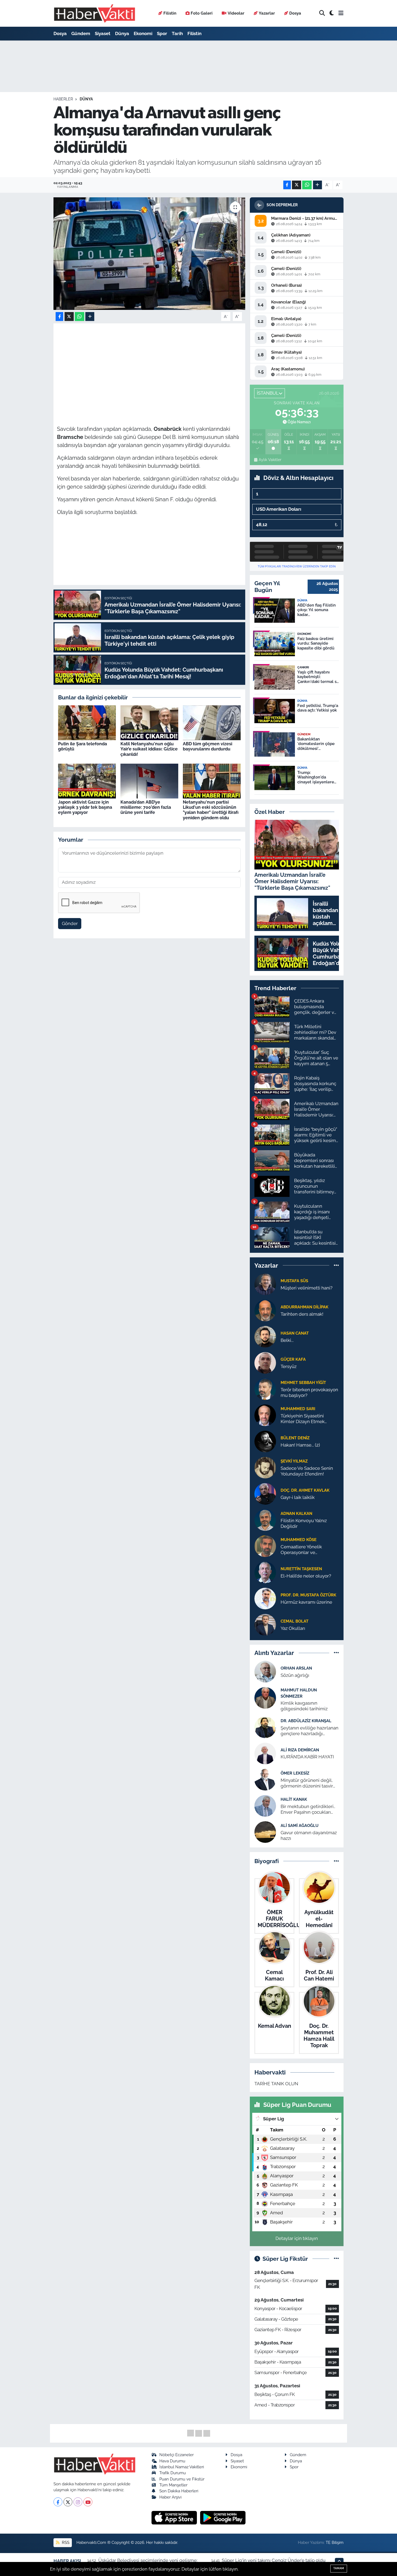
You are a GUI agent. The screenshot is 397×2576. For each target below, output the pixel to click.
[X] (68, 2502)
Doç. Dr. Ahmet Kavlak (305, 1490)
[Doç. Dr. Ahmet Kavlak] (265, 1493)
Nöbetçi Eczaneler (176, 2455)
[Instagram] (78, 2502)
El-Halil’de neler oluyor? (306, 1576)
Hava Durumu (172, 2461)
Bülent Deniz (295, 1438)
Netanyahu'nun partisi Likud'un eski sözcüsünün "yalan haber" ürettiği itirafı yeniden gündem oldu (211, 810)
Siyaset (103, 33)
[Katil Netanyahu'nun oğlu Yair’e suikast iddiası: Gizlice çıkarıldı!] (149, 722)
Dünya (122, 33)
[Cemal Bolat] (265, 1624)
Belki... (287, 1340)
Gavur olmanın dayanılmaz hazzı (309, 1835)
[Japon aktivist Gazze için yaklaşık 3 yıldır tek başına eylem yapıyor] (87, 781)
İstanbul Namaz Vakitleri (182, 2467)
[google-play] (223, 2517)
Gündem (81, 33)
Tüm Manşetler (173, 2485)
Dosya (295, 13)
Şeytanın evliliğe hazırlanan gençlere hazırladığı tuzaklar (309, 1731)
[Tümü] (336, 1265)
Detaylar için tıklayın (297, 2238)
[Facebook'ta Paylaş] (287, 185)
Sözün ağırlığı (295, 1675)
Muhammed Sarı (298, 1409)
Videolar (236, 13)
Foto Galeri (202, 13)
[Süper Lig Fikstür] (336, 2259)
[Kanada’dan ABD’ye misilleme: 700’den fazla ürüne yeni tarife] (149, 781)
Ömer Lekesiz (295, 1773)
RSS (65, 2542)
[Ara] (322, 13)
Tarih (177, 33)
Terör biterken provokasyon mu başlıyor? (309, 1392)
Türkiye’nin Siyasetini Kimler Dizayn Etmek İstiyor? (303, 1419)
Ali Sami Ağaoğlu (300, 1825)
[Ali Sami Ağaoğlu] (265, 1832)
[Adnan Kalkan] (265, 1519)
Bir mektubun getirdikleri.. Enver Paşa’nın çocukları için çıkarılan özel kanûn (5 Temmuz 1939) (308, 1810)
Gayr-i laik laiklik (298, 1497)
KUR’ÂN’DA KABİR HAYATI (307, 1757)
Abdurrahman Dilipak (305, 1307)
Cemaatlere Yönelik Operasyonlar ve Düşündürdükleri (301, 1550)
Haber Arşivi (170, 2497)
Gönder (70, 923)
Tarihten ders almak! (302, 1314)
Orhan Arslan (296, 1668)
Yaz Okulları (293, 1628)
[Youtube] (88, 2502)
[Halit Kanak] (265, 1805)
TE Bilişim (335, 2542)
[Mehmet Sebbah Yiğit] (265, 1389)
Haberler (63, 99)
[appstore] (175, 2517)
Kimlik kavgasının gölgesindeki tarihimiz (304, 1706)
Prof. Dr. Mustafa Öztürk (308, 1595)
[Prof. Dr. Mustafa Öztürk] (265, 1598)
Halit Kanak (294, 1799)
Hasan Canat (295, 1333)
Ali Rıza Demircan (300, 1750)
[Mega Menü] (341, 13)
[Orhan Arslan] (265, 1671)
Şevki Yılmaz (294, 1461)
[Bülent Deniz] (265, 1441)
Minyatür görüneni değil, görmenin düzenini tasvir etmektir (307, 1783)
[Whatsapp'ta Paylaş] (307, 185)
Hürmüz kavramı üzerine (306, 1602)
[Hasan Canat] (265, 1336)
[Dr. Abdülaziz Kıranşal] (265, 1727)
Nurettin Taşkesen (301, 1569)
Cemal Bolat (295, 1621)
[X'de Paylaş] (297, 185)
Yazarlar (267, 13)
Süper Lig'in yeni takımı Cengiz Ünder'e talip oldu (274, 2560)
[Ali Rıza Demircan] (265, 1753)
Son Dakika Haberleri (179, 2491)
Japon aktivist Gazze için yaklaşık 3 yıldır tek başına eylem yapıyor (85, 807)
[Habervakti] (95, 13)
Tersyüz (289, 1366)
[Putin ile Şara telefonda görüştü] (87, 722)
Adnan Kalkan (296, 1513)
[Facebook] (58, 2502)
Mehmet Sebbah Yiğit (303, 1382)
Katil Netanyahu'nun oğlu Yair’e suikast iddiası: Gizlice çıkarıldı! (149, 749)
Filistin (170, 13)
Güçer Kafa (293, 1359)
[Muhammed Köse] (265, 1546)
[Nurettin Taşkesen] (265, 1572)
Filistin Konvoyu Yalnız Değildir (304, 1523)
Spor (162, 33)
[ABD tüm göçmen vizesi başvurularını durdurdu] (212, 722)
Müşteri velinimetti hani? (307, 1288)
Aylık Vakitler (270, 460)
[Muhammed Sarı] (265, 1415)
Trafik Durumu (173, 2473)
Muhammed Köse (299, 1540)
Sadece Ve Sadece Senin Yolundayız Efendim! (307, 1471)
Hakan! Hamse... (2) (300, 1445)
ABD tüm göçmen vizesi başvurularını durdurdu (208, 746)
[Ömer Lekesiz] (265, 1779)
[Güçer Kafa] (265, 1362)
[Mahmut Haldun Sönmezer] (265, 1698)
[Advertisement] (155, 364)
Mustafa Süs (294, 1281)
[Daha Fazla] (317, 185)
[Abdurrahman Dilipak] (265, 1310)
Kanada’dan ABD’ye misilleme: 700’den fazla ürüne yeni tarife (146, 807)
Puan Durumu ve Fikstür (182, 2479)
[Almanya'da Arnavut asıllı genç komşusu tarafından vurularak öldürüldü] (149, 253)
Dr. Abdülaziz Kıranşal (306, 1721)
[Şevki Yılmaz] (265, 1467)
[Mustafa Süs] (265, 1284)
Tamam (339, 2568)
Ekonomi (143, 33)
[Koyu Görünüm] (332, 13)
